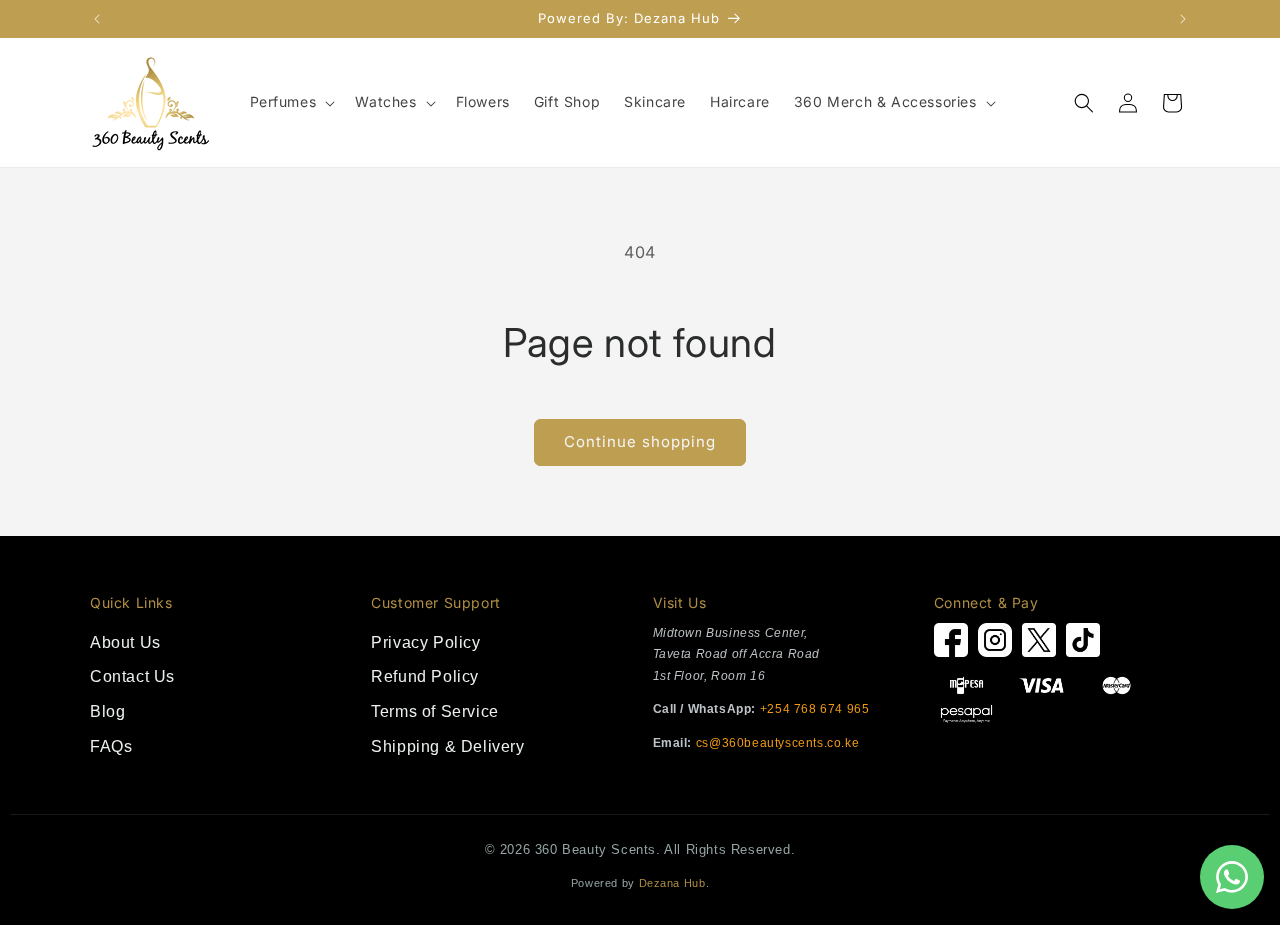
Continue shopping (640, 441)
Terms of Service (435, 711)
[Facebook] (951, 645)
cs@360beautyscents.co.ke (777, 743)
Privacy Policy (425, 642)
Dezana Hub (672, 883)
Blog (107, 711)
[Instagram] (995, 645)
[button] (291, 102)
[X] (1039, 645)
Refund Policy (425, 676)
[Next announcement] (1183, 19)
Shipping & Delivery (447, 746)
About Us (125, 642)
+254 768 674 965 (815, 709)
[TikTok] (1083, 645)
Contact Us (132, 676)
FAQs (111, 746)
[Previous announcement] (97, 19)
